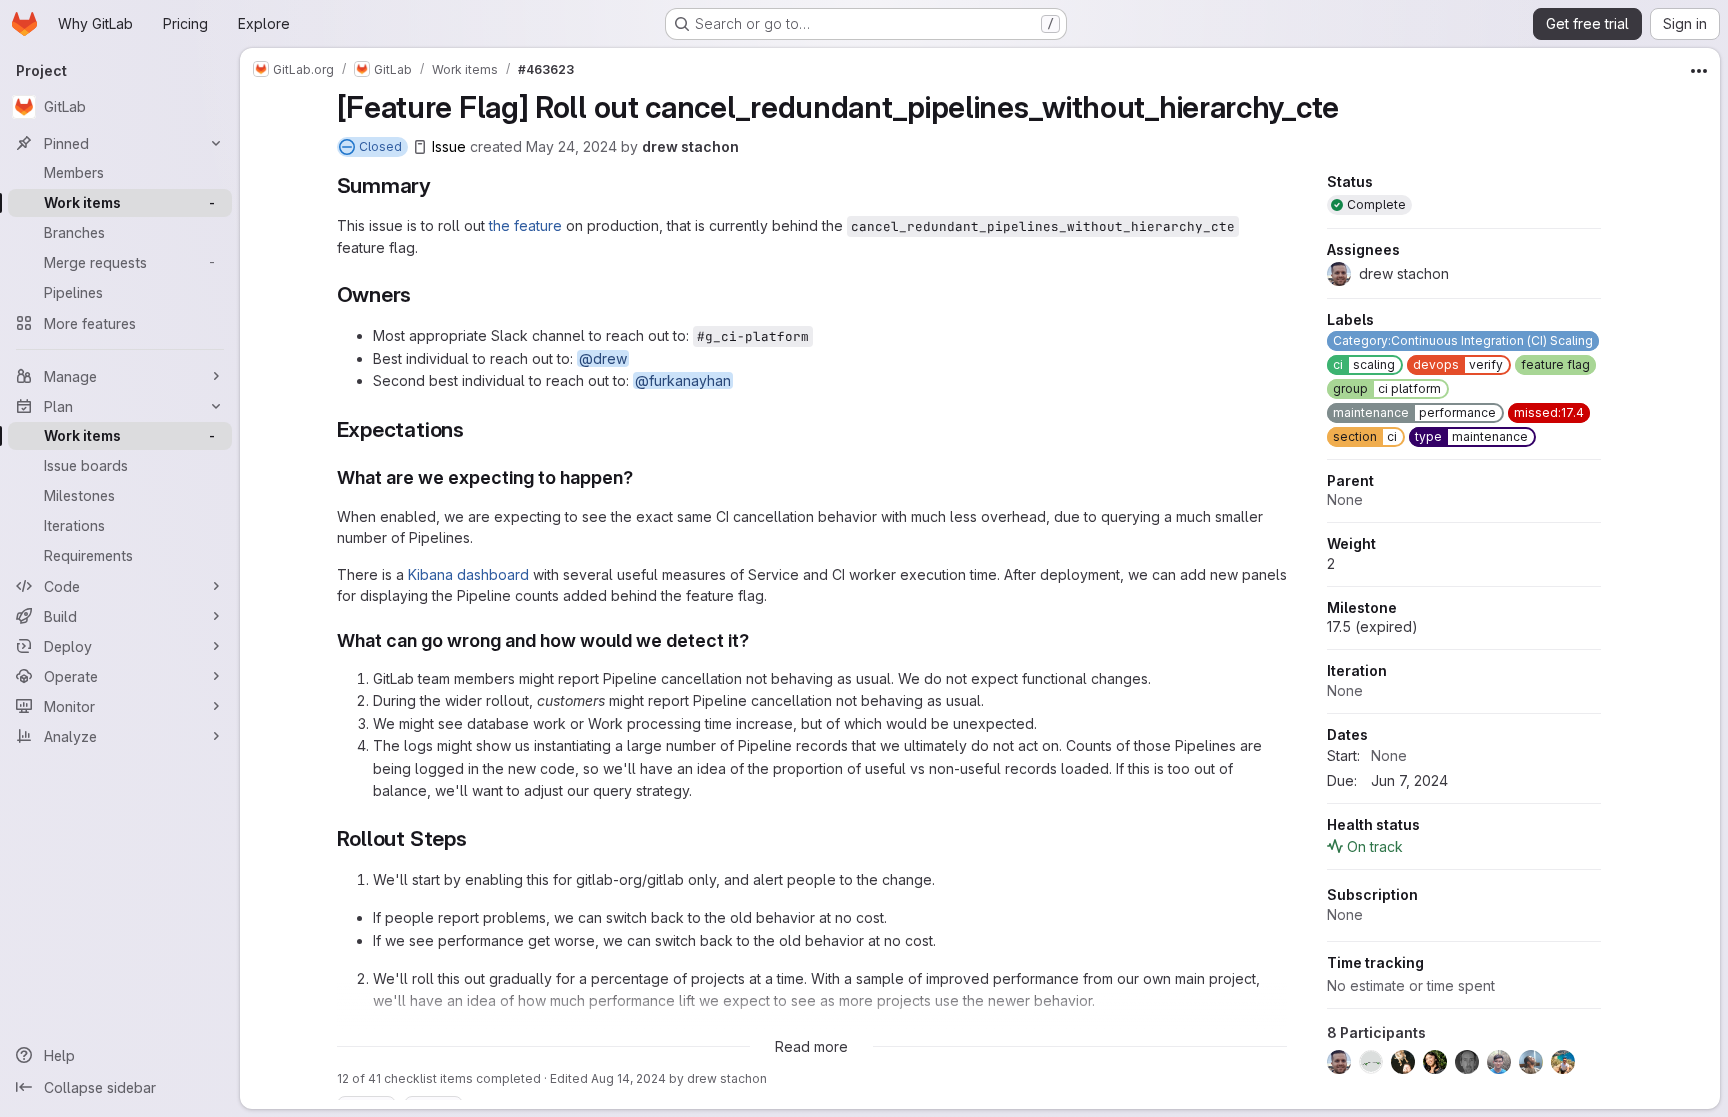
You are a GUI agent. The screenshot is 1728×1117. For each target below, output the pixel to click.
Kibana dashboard (468, 574)
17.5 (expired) (1372, 626)
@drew (603, 358)
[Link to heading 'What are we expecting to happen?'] (643, 477)
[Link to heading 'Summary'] (442, 185)
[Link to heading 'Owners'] (422, 294)
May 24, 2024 (571, 146)
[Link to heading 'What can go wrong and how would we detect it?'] (759, 640)
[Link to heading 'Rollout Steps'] (478, 838)
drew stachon (690, 146)
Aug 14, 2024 (628, 1078)
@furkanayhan (683, 380)
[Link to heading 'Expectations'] (475, 429)
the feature (525, 225)
